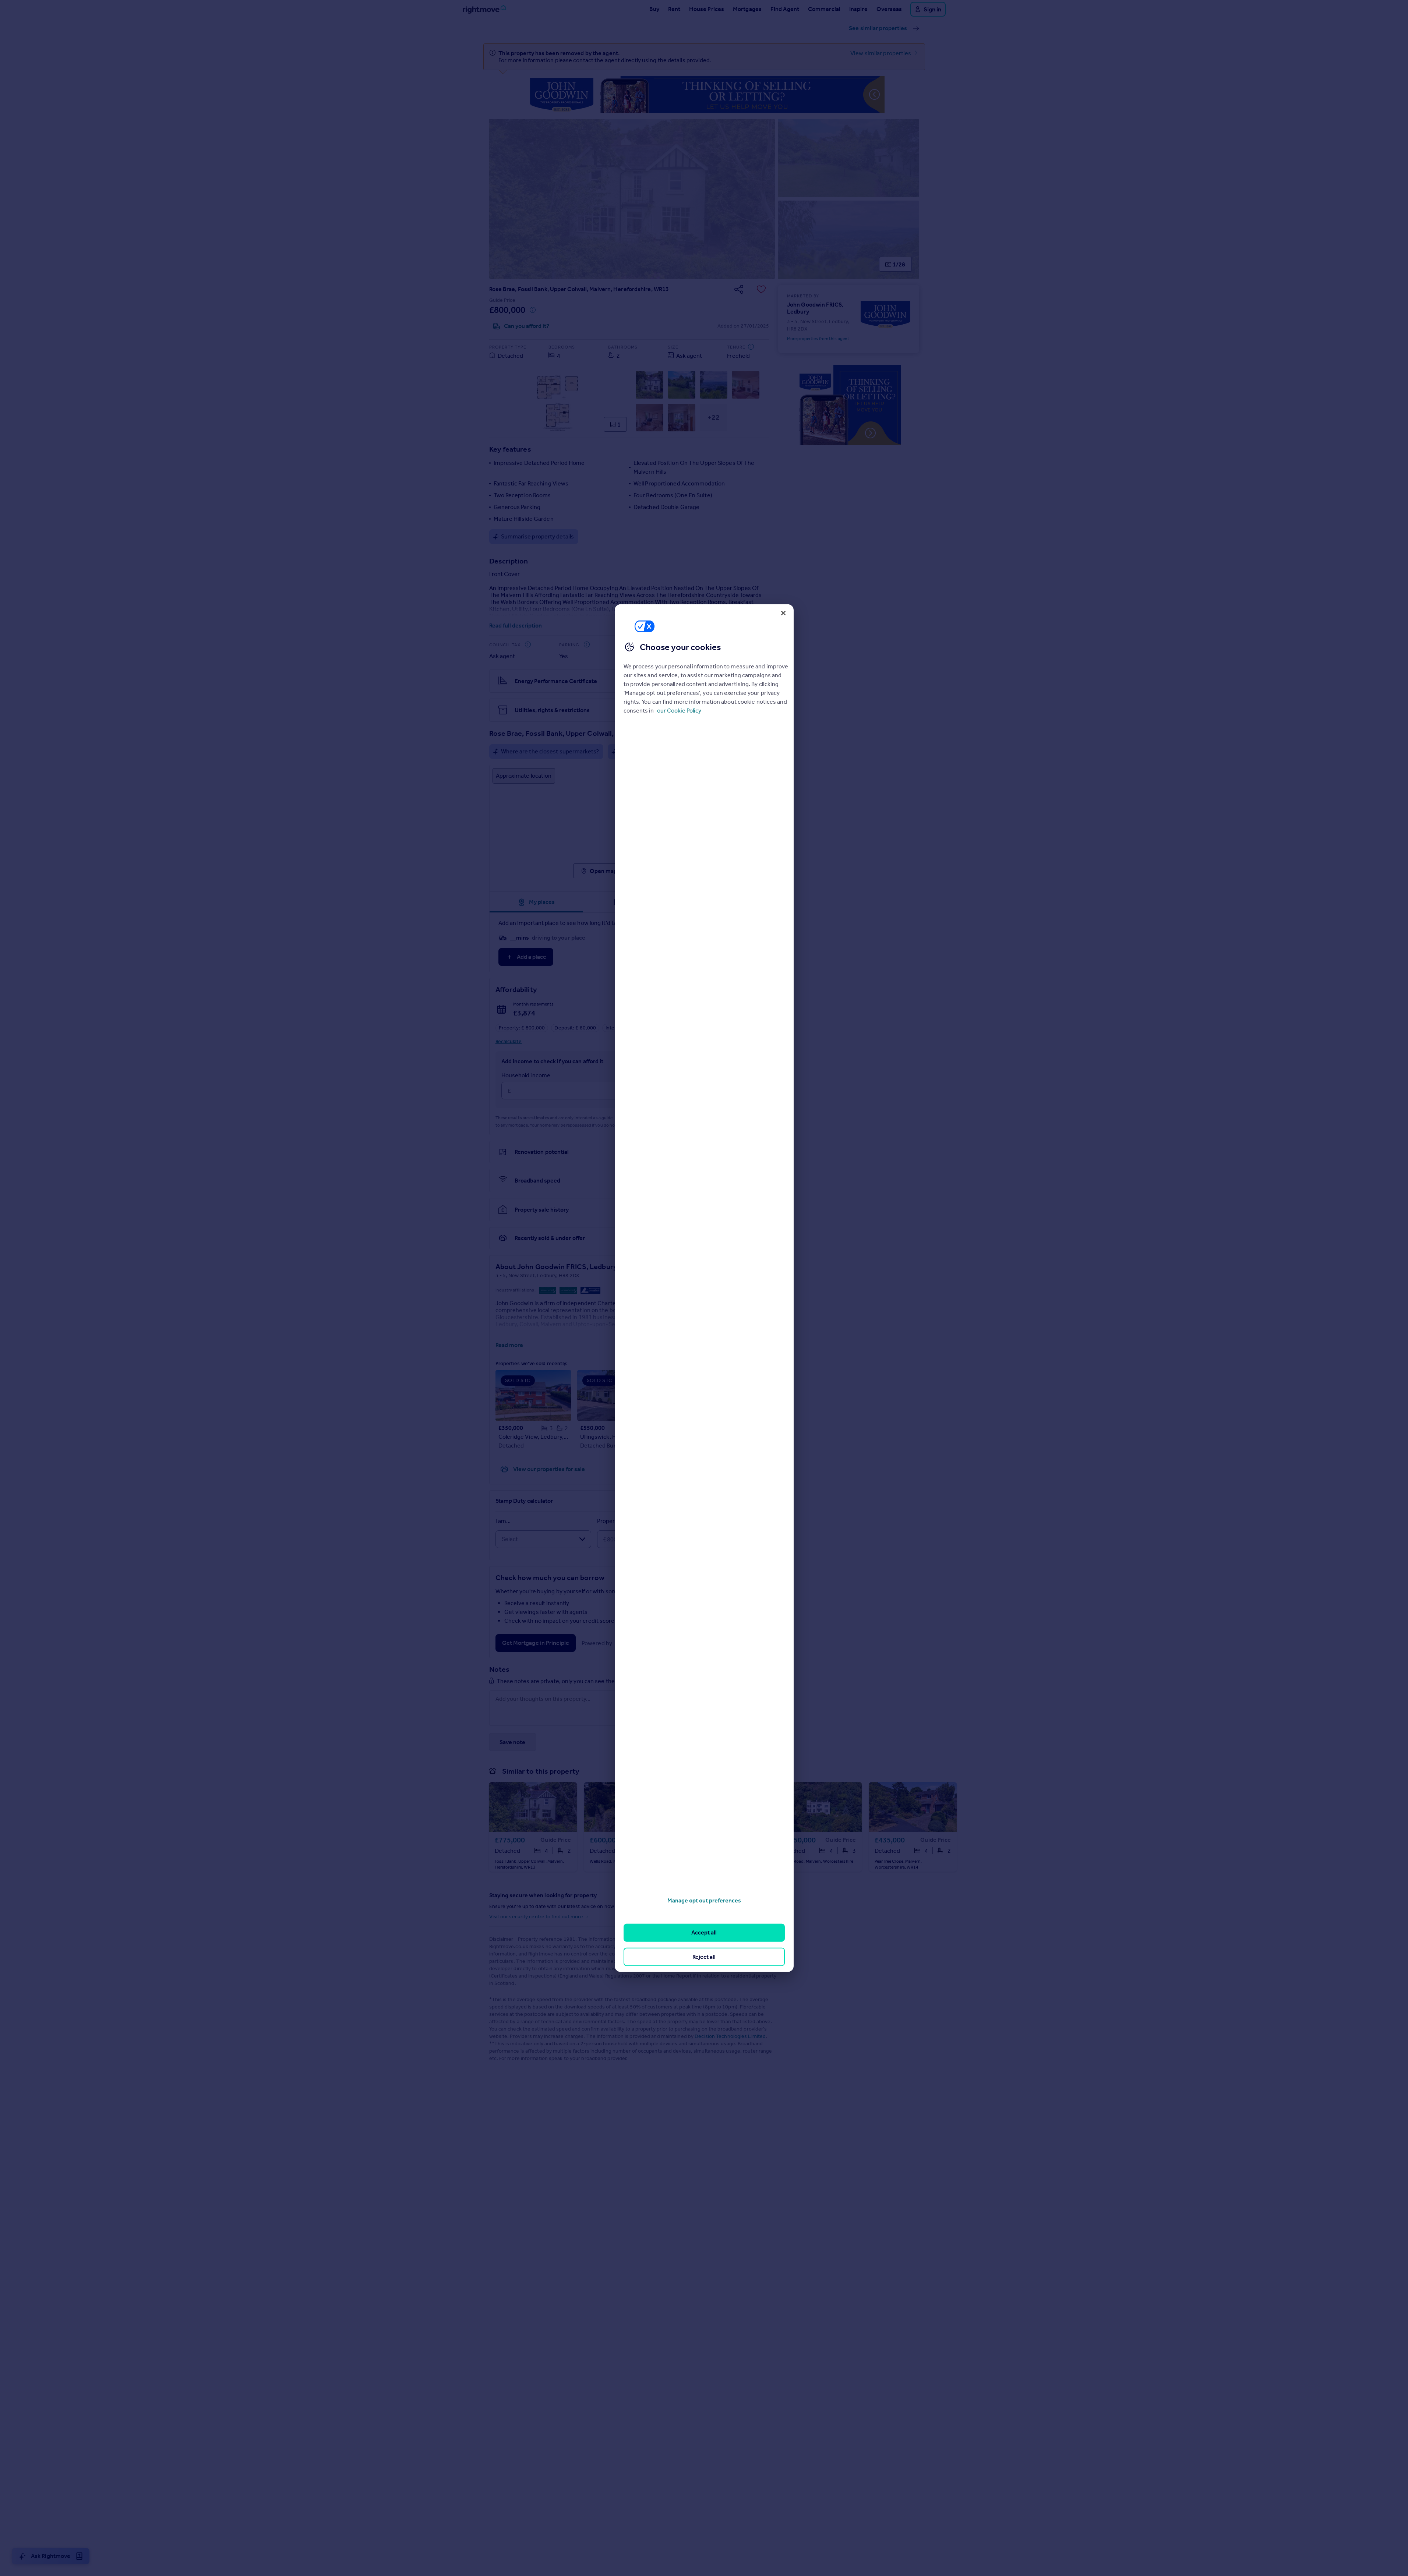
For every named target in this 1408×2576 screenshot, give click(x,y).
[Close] (783, 613)
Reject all (704, 1956)
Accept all (704, 1932)
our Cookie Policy (679, 710)
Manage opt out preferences (704, 1900)
